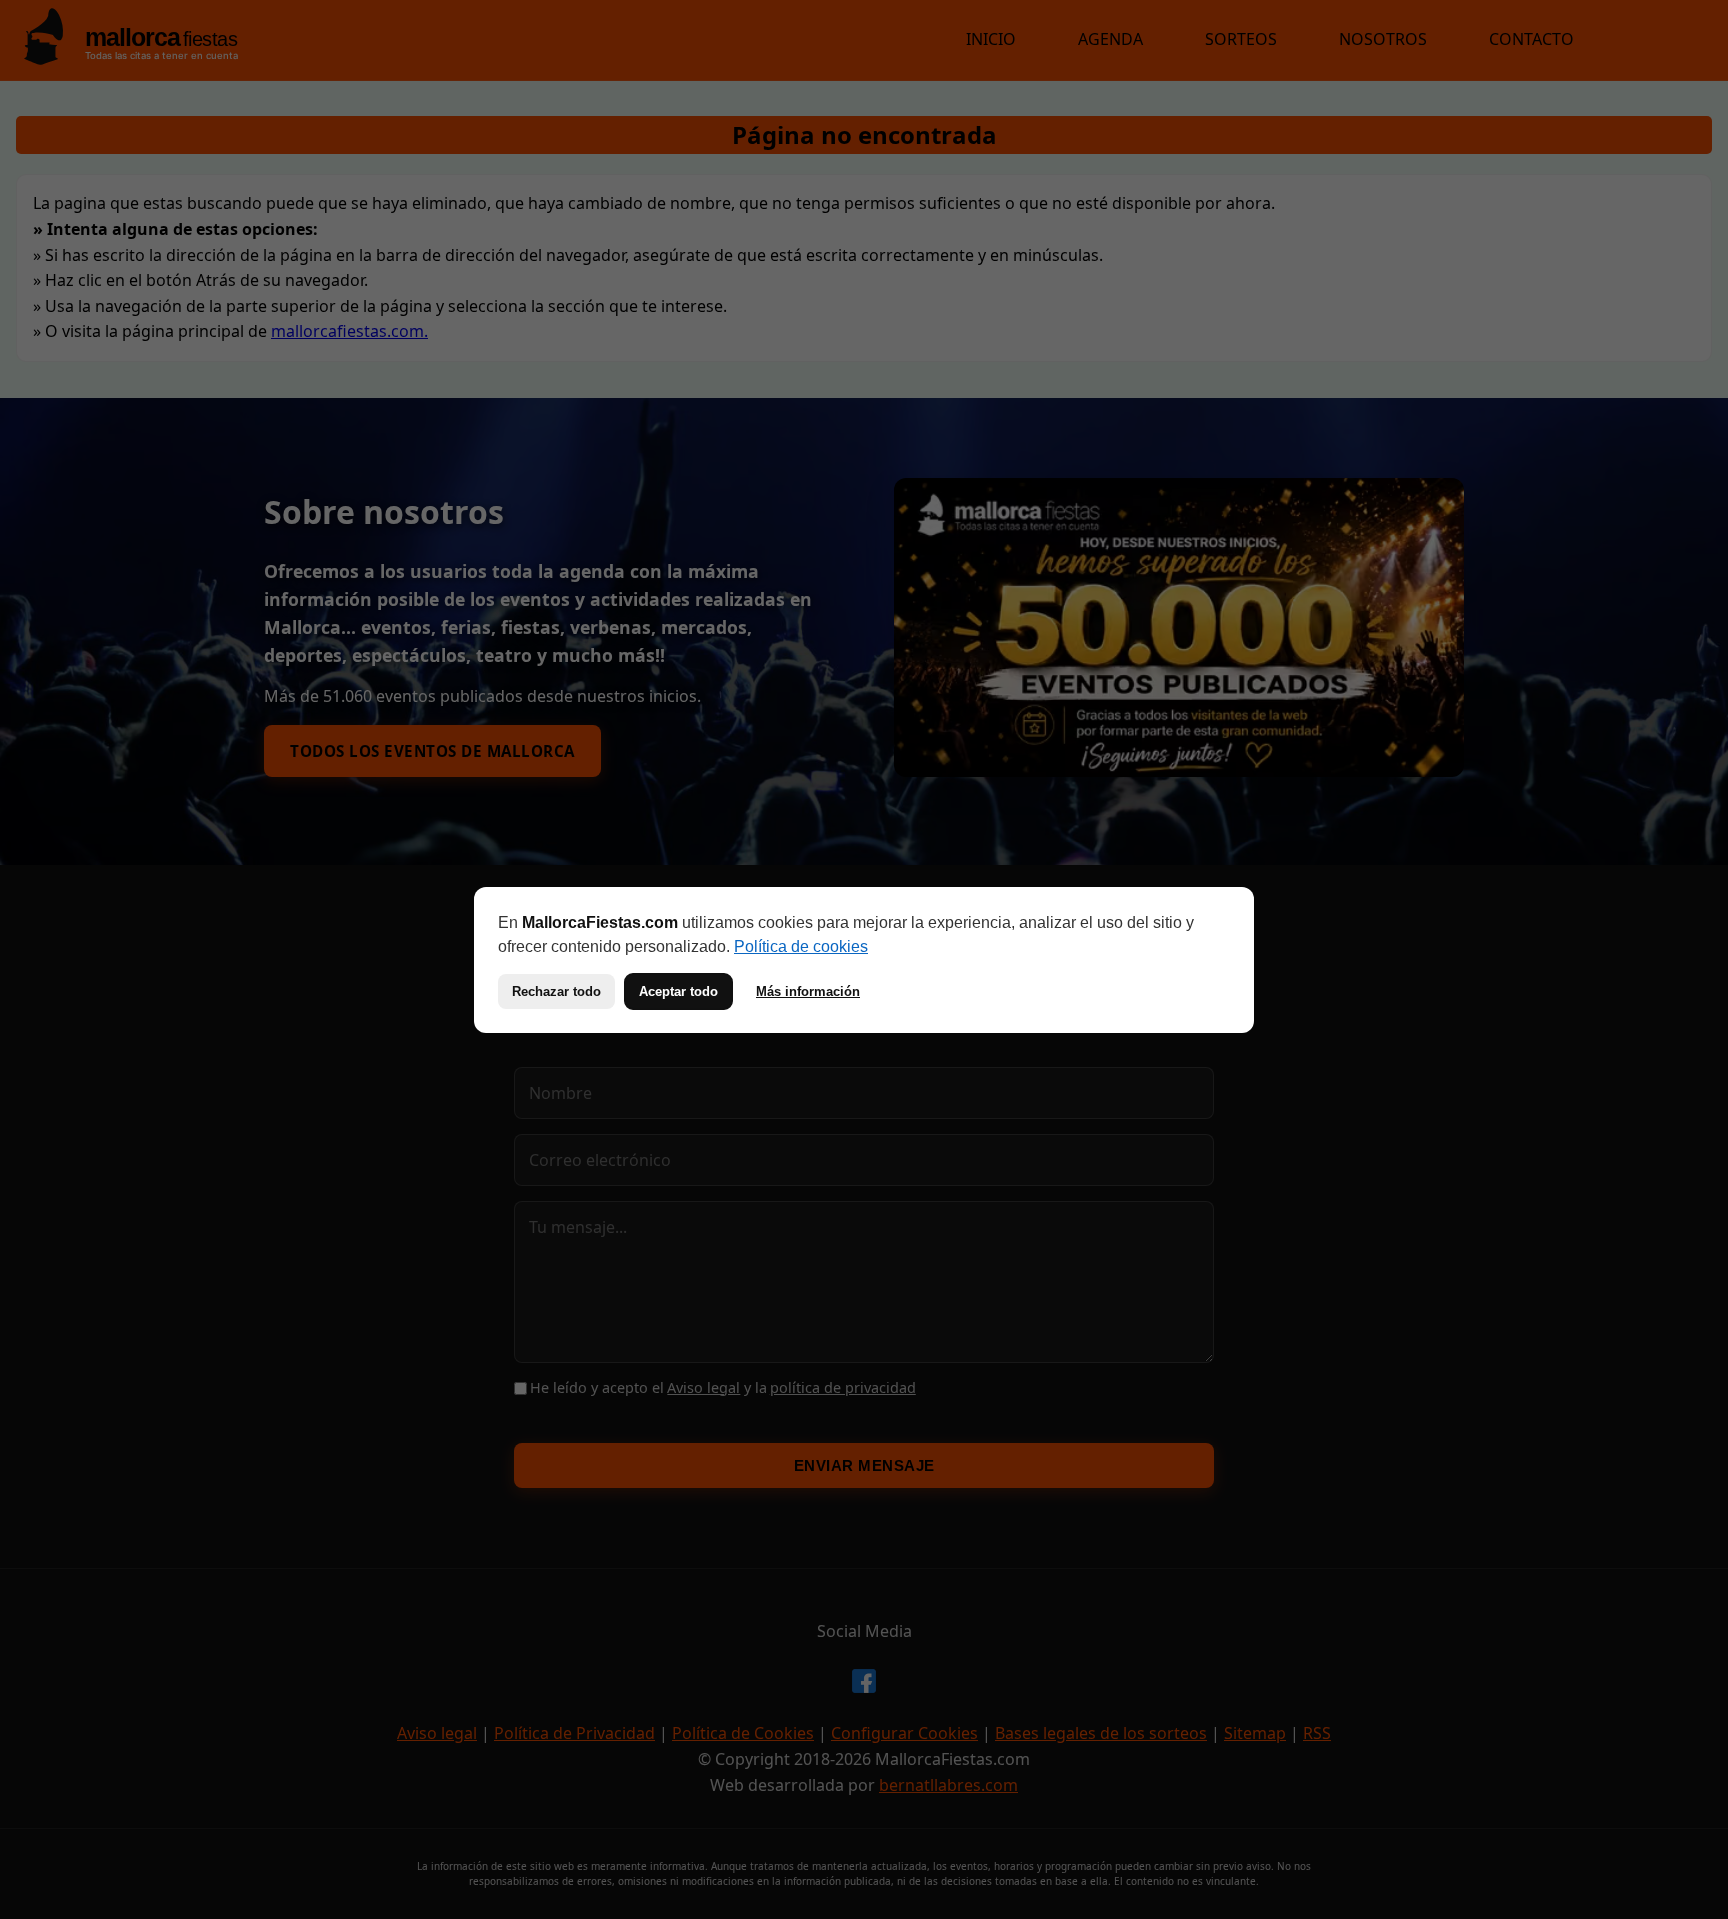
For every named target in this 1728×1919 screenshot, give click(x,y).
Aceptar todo (678, 991)
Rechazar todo (556, 991)
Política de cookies (801, 946)
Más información (808, 991)
